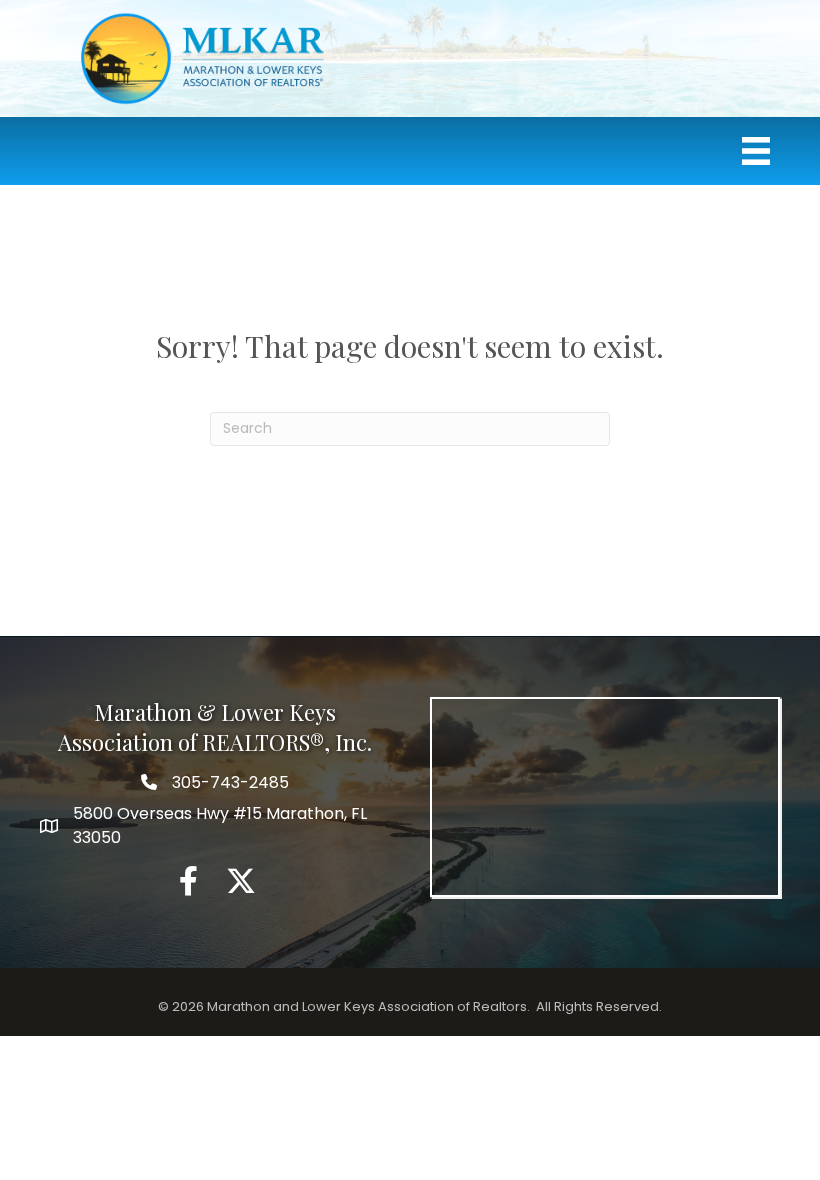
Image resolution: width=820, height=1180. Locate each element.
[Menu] (756, 151)
